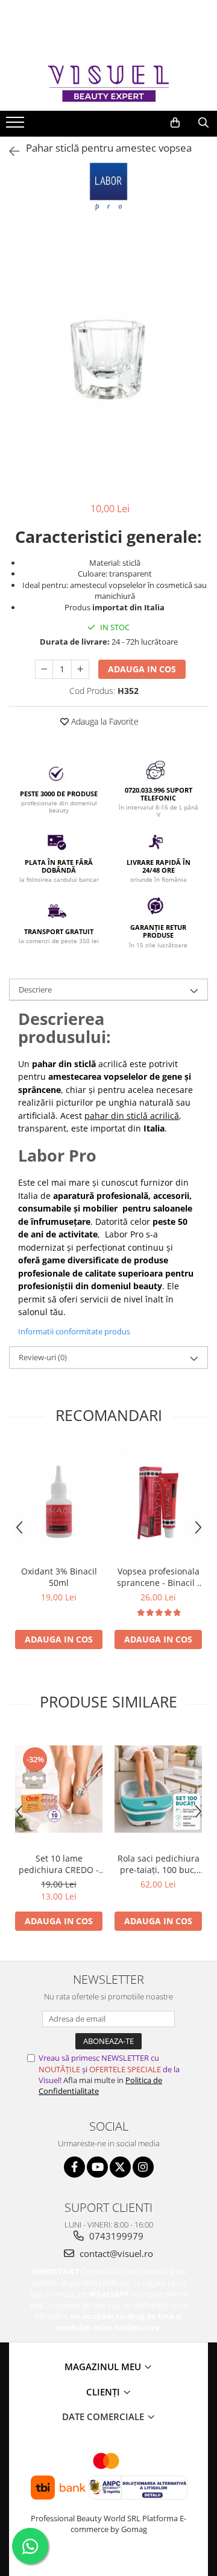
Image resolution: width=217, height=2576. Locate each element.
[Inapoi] (9, 151)
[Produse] (17, 126)
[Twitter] (120, 2167)
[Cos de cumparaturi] (175, 123)
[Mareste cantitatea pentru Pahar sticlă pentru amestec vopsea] (80, 669)
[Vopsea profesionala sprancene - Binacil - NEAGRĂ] (158, 1502)
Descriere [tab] (35, 989)
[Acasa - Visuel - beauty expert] (108, 83)
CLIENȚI (104, 2392)
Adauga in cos (142, 669)
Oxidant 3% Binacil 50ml (59, 1577)
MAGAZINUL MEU (104, 2367)
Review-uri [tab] (43, 1357)
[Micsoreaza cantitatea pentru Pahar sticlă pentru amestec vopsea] (44, 669)
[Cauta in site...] (203, 123)
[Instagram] (143, 2167)
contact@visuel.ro (115, 2253)
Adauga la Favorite (104, 721)
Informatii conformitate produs (74, 1331)
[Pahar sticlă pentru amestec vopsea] (108, 359)
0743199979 (115, 2236)
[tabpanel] (108, 359)
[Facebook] (74, 2167)
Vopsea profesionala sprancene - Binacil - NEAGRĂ (159, 1577)
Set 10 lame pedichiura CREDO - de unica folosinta (59, 1864)
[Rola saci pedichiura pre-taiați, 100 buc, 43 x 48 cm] (158, 1789)
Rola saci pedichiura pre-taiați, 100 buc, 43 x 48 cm (159, 1864)
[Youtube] (97, 2167)
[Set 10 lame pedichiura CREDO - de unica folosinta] (59, 1789)
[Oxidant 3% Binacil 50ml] (59, 1502)
